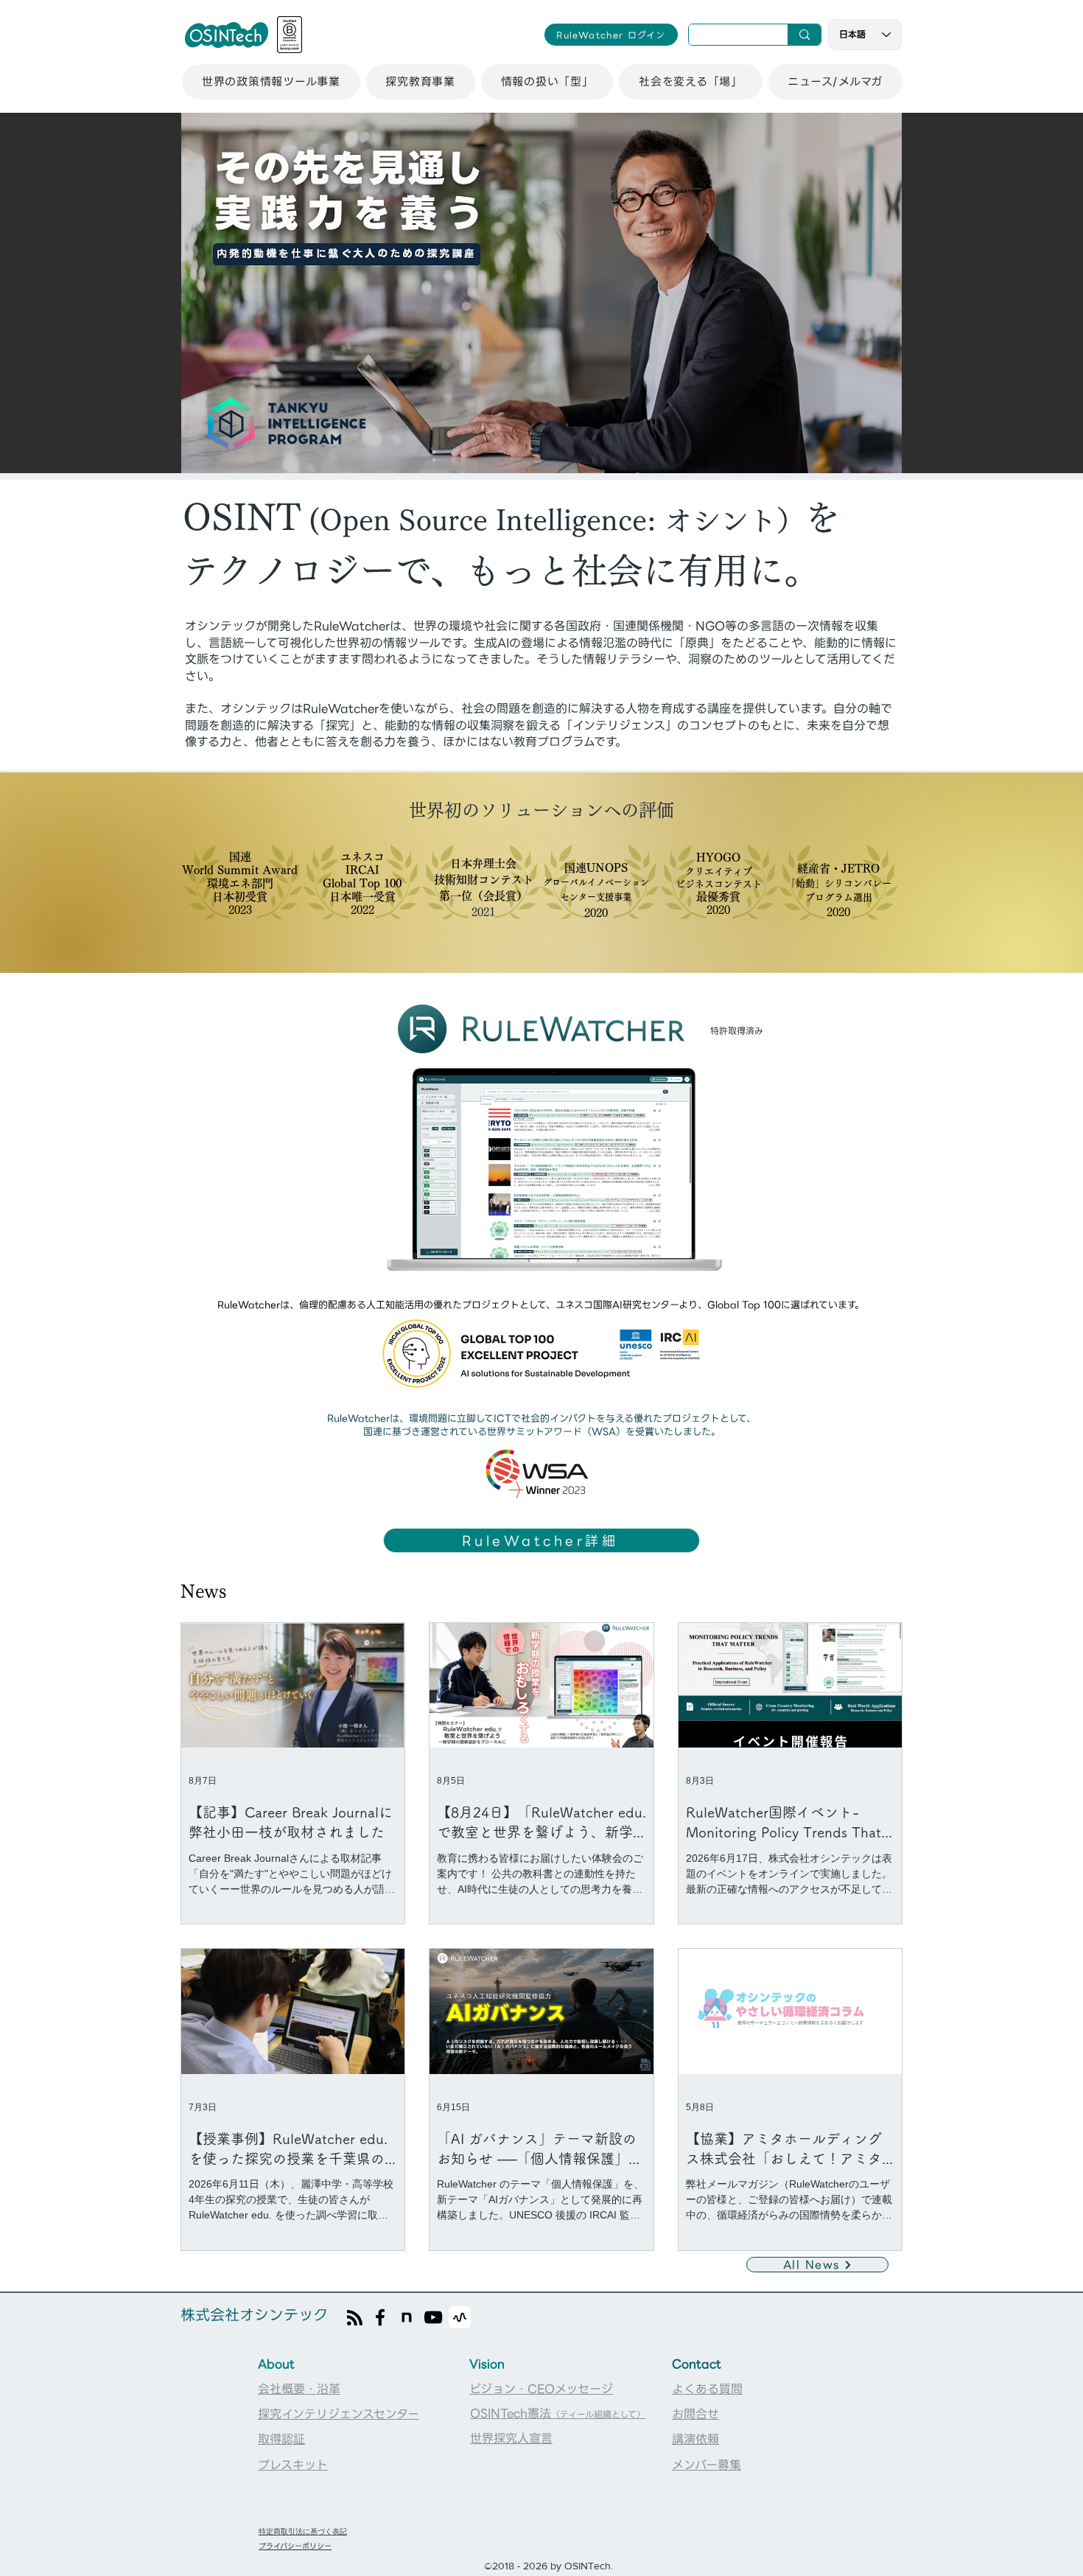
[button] (271, 82)
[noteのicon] (407, 2317)
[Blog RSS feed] (355, 2318)
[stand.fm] (460, 2317)
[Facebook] (380, 2317)
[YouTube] (433, 2317)
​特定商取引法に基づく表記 (303, 2531)
